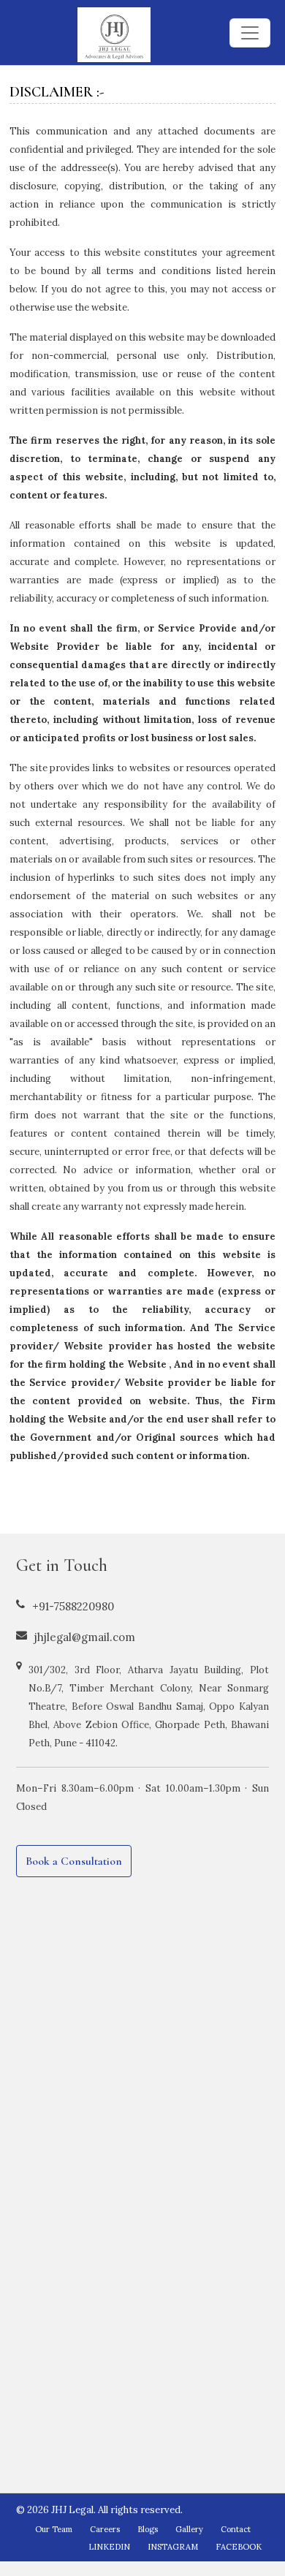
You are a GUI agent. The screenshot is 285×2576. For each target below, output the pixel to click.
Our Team (54, 2529)
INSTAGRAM (173, 2547)
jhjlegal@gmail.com (85, 1637)
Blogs (148, 2529)
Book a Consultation (74, 1861)
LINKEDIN (109, 2547)
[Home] (114, 38)
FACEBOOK (239, 2547)
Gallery (189, 2529)
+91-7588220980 (73, 1606)
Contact (236, 2529)
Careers (105, 2529)
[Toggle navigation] (250, 33)
